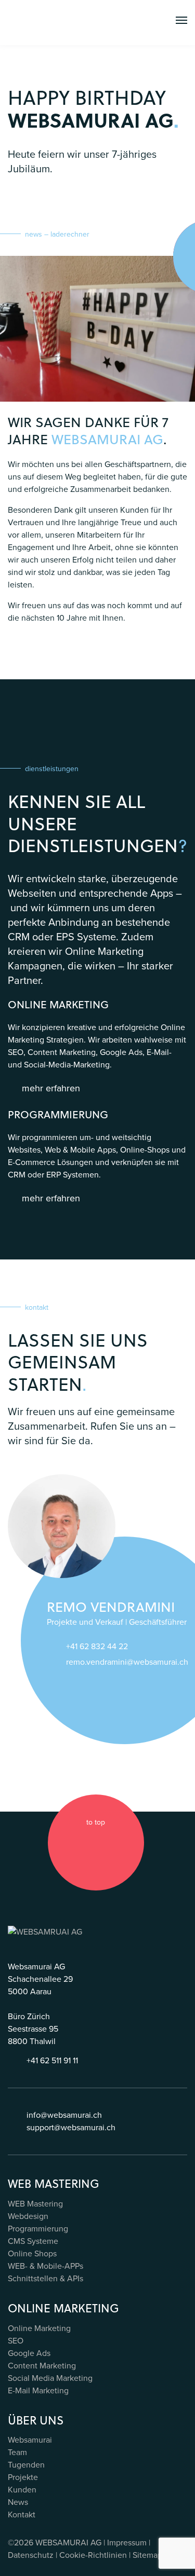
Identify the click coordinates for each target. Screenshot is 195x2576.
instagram (86, 1843)
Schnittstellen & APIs (45, 2278)
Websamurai (30, 2440)
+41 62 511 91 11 (52, 2060)
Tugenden (26, 2465)
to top (96, 1822)
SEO (16, 2341)
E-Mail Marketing (38, 2390)
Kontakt (22, 2515)
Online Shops (32, 2253)
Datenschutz (31, 2555)
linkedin (106, 1843)
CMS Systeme (33, 2241)
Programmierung (38, 2229)
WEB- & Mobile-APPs (45, 2266)
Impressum (127, 2543)
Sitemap (147, 2555)
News (18, 2502)
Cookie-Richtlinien (93, 2555)
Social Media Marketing (50, 2378)
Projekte (23, 2477)
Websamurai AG (107, 439)
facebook (66, 1843)
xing (125, 1843)
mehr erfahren (51, 1088)
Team (17, 2452)
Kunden (22, 2490)
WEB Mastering (35, 2204)
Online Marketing (39, 2328)
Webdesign (28, 2216)
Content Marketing (42, 2366)
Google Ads (29, 2353)
